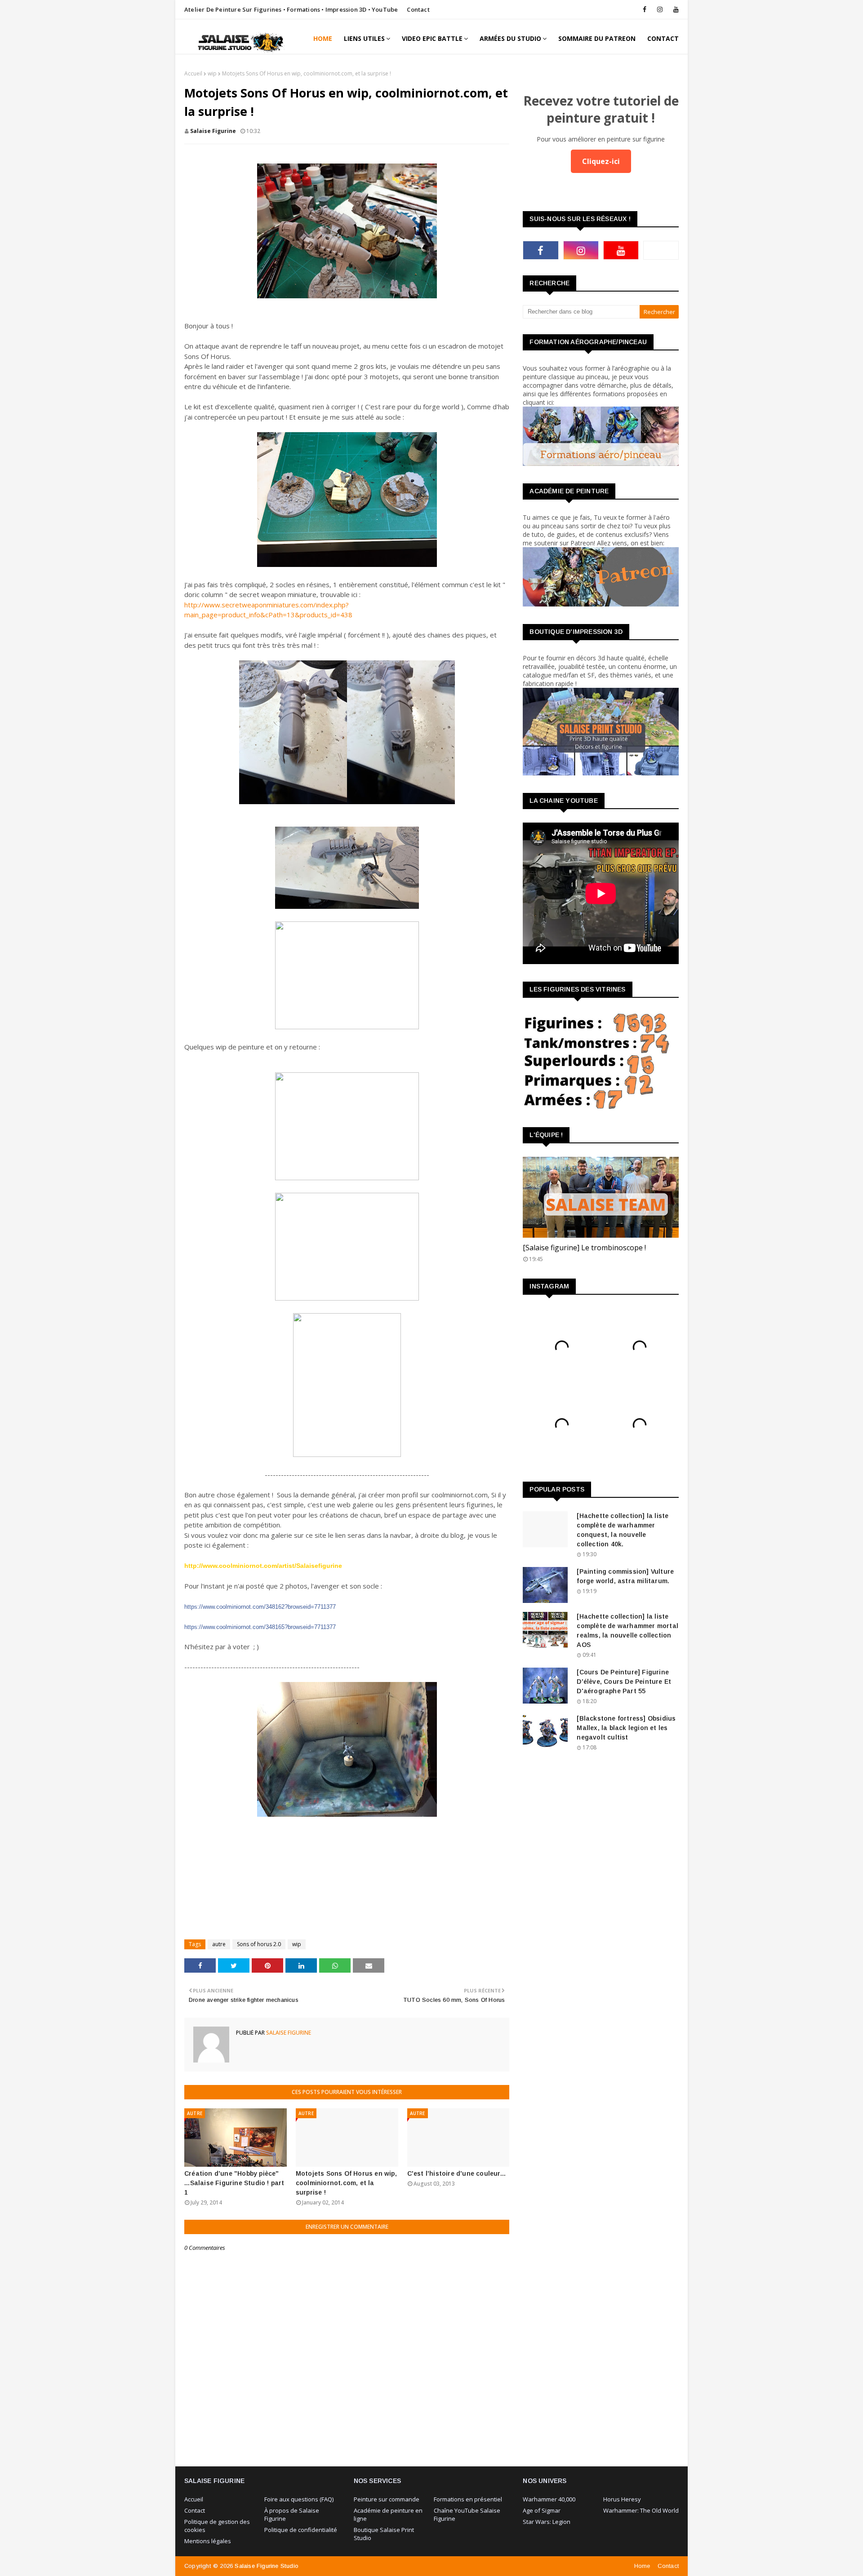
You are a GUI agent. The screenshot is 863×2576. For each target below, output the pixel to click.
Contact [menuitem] (663, 38)
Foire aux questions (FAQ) (299, 2499)
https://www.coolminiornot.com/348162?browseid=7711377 (260, 1607)
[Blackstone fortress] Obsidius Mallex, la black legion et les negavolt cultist (626, 1728)
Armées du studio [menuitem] (510, 38)
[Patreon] (661, 250)
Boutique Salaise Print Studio (384, 2534)
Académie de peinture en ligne (388, 2514)
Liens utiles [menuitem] (364, 38)
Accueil (193, 73)
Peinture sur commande (387, 2499)
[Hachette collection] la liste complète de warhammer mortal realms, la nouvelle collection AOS (627, 1631)
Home (642, 2566)
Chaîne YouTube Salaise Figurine (467, 2514)
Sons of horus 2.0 (259, 1944)
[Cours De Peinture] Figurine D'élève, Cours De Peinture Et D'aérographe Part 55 (624, 1682)
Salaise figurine (213, 131)
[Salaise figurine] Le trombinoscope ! (584, 1248)
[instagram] (660, 9)
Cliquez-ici (601, 161)
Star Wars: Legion (547, 2522)
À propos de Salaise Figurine (292, 2514)
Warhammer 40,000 (549, 2499)
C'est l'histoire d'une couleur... (457, 2173)
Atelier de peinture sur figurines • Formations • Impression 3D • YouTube (291, 9)
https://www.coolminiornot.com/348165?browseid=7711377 (260, 1627)
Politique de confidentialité (301, 2530)
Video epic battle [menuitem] (432, 38)
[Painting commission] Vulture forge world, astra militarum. (625, 1576)
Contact (418, 9)
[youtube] (674, 9)
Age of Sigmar (542, 2510)
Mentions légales (208, 2541)
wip (212, 73)
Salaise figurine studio (267, 2566)
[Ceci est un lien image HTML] (601, 463)
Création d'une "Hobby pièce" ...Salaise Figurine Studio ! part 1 (234, 2183)
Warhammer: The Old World (641, 2510)
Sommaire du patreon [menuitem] (597, 38)
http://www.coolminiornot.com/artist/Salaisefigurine (263, 1566)
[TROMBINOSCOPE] (601, 1197)
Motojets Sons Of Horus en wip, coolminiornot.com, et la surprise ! (346, 2183)
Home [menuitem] (323, 38)
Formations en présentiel (468, 2499)
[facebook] (645, 9)
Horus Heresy (622, 2499)
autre (219, 1944)
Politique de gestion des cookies (217, 2526)
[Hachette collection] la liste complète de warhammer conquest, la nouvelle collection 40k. (623, 1530)
